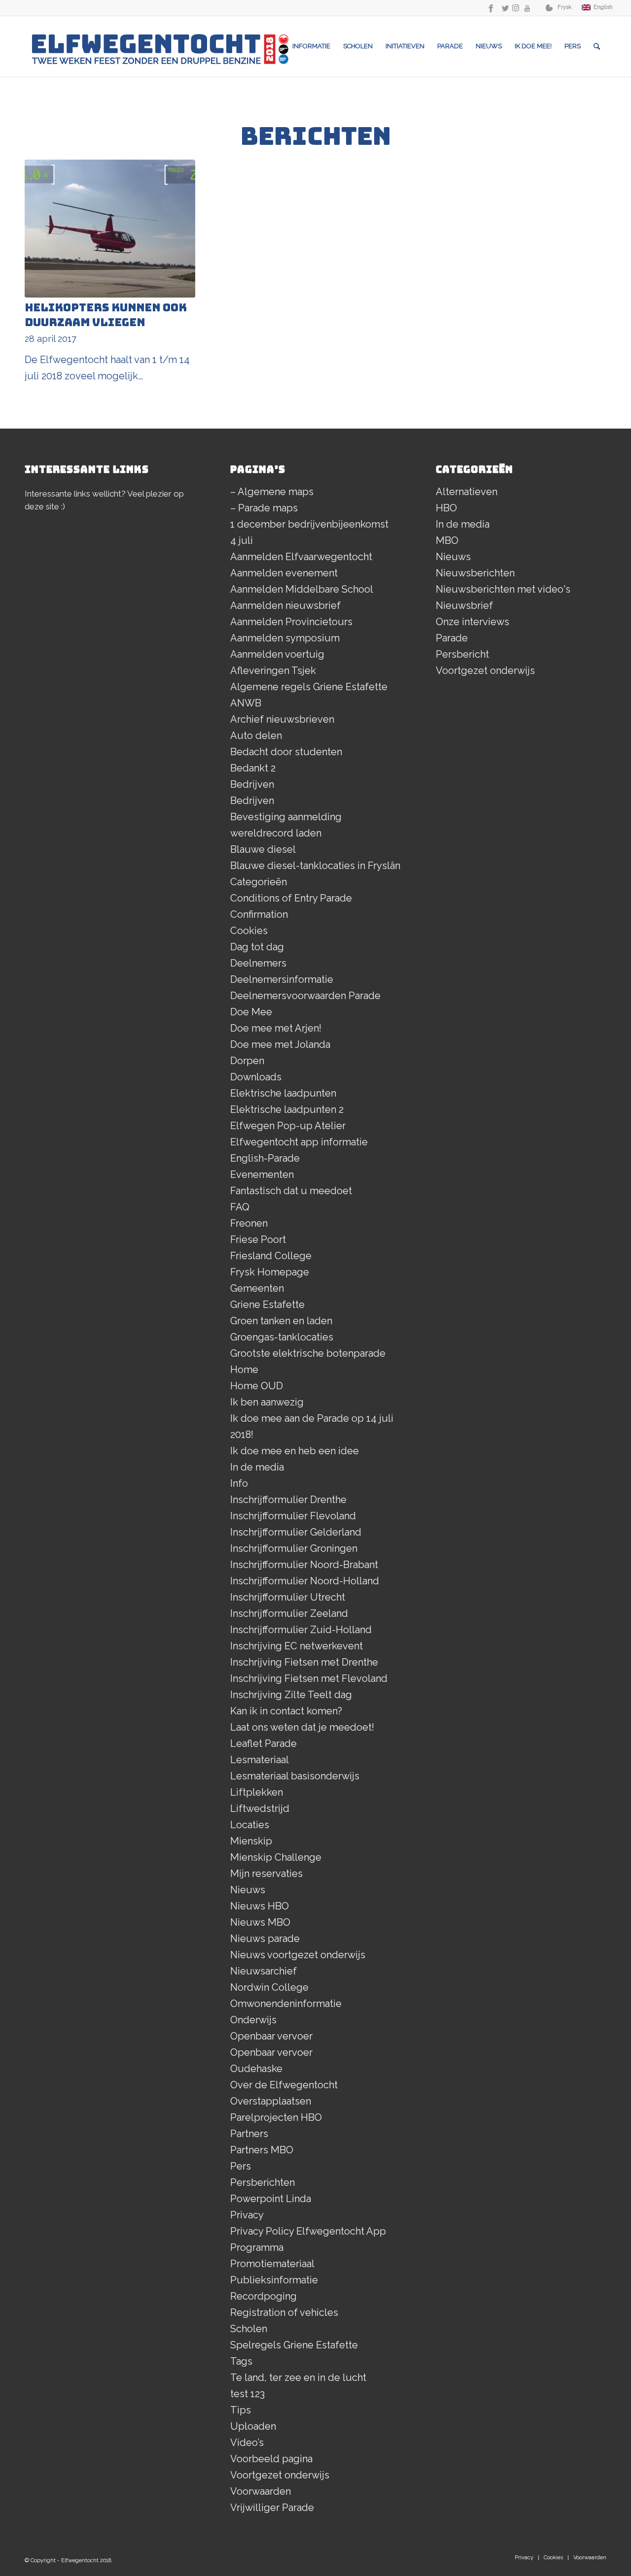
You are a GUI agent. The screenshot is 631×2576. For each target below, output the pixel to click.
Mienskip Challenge (276, 1857)
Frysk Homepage (270, 1272)
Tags (241, 2361)
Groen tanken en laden (281, 1321)
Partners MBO (262, 2150)
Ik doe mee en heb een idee (295, 1451)
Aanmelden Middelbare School (302, 589)
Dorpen (247, 1061)
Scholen (249, 2329)
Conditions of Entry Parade (291, 898)
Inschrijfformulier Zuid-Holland (301, 1630)
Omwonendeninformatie (286, 2004)
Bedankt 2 (253, 768)
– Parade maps (264, 508)
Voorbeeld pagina (271, 2459)
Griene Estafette (267, 1305)
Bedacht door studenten (286, 752)
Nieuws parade (265, 1939)
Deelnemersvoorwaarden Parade (305, 996)
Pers (241, 2166)
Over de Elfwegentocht (284, 2085)
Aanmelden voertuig (277, 654)
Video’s (247, 2442)
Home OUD (257, 1386)
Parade (452, 638)
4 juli (242, 540)
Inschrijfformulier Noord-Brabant (304, 1565)
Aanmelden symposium (285, 638)
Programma (257, 2247)
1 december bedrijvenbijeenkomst (309, 524)
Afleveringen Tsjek (273, 670)
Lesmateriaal (260, 1760)
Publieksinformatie (274, 2280)
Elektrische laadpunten (283, 1093)
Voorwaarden (261, 2491)
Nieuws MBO (260, 1922)
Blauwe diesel (263, 849)
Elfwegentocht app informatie (299, 1142)
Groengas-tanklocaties (282, 1337)
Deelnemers (258, 963)
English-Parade (265, 1158)
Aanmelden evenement (284, 573)
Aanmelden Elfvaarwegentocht (301, 557)
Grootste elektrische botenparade (308, 1353)
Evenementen (262, 1174)
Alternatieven (467, 492)
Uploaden (253, 2426)
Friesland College (271, 1256)
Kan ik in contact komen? (286, 1711)
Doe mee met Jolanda (280, 1044)
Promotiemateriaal (272, 2264)
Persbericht (462, 654)
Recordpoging (263, 2296)
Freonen (249, 1223)
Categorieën (259, 882)
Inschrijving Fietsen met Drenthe (304, 1662)
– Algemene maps (272, 492)
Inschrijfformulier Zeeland (289, 1613)
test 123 (247, 2394)
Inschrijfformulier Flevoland (293, 1516)
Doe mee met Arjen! (276, 1028)
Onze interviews (473, 622)
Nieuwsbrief (464, 605)
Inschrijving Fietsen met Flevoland (309, 1678)
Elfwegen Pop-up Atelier (288, 1126)
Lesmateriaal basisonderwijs (295, 1776)
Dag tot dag (257, 947)
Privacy (247, 2215)
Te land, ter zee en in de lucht (298, 2377)
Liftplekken (257, 1792)
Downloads (256, 1077)
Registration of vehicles (284, 2312)
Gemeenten (257, 1288)
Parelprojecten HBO (276, 2117)
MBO (447, 540)
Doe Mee (251, 1012)
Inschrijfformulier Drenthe (288, 1500)
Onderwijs (253, 2020)
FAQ (240, 1207)
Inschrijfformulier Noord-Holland (305, 1581)
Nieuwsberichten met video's (503, 589)
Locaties (250, 1825)
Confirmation (259, 914)
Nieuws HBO (260, 1906)
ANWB (246, 703)
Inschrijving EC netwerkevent (297, 1646)
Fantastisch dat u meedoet (291, 1191)
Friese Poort (258, 1239)
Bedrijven (252, 784)
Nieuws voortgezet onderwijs (298, 1955)
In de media (257, 1467)
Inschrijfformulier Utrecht (288, 1597)
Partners (249, 2134)
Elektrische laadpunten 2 (287, 1109)
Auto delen (256, 736)
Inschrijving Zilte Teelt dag (291, 1695)
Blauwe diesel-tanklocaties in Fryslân (315, 866)
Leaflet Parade (263, 1743)
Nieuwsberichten (475, 573)
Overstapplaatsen (271, 2101)
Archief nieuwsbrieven (282, 719)
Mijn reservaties (266, 1873)
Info (239, 1483)
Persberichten (263, 2182)
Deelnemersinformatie (282, 979)
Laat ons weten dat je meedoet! (302, 1727)
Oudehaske (256, 2069)
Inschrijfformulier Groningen (294, 1548)
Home (244, 1370)
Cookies (249, 931)
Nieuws (248, 1890)
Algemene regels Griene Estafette (309, 687)
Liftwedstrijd (260, 1808)
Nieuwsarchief (263, 1971)
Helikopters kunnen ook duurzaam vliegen (106, 315)
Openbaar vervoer (271, 2036)
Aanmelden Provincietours (291, 622)
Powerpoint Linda (271, 2199)
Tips (241, 2410)
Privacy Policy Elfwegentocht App (308, 2231)
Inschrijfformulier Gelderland (296, 1532)
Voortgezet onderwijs (280, 2475)
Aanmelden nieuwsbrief (285, 605)
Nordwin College (269, 1987)
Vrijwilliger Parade (272, 2508)
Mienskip (251, 1841)
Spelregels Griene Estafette (294, 2345)
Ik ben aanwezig (267, 1402)
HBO (446, 508)
